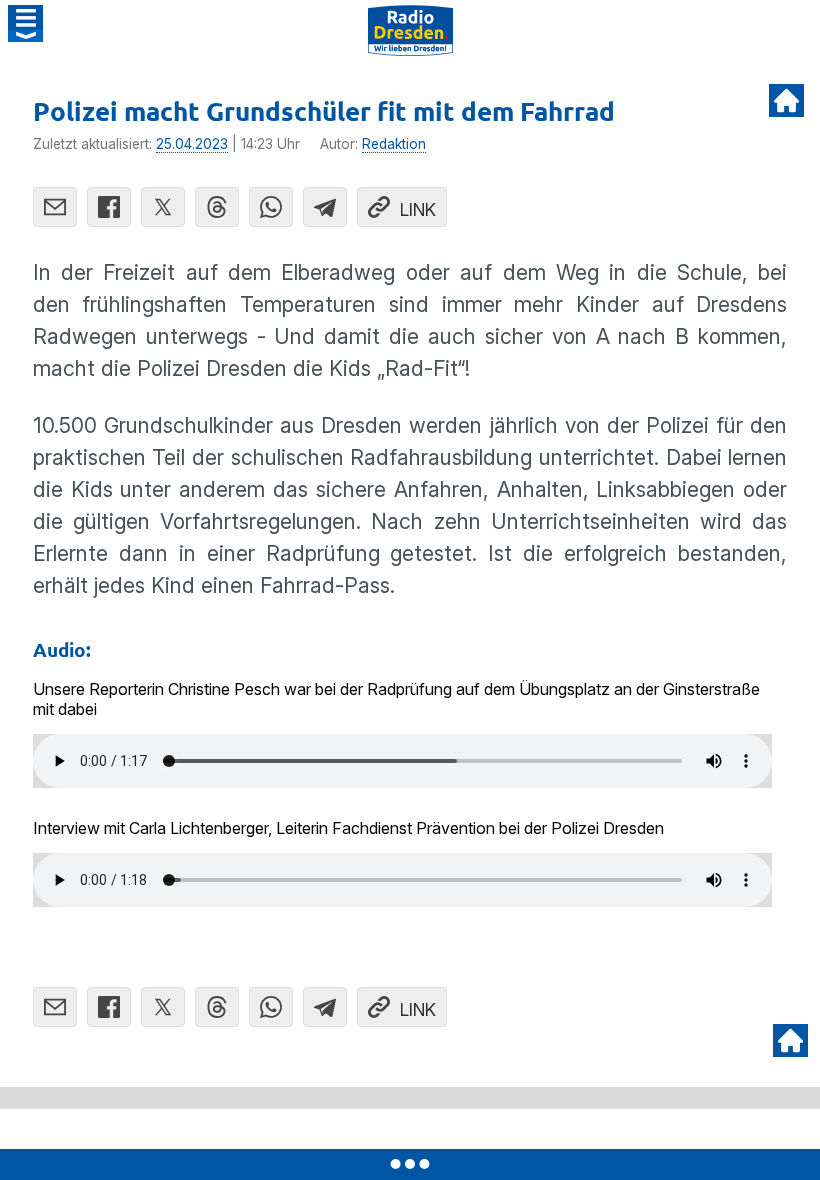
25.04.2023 (192, 144)
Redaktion (394, 144)
